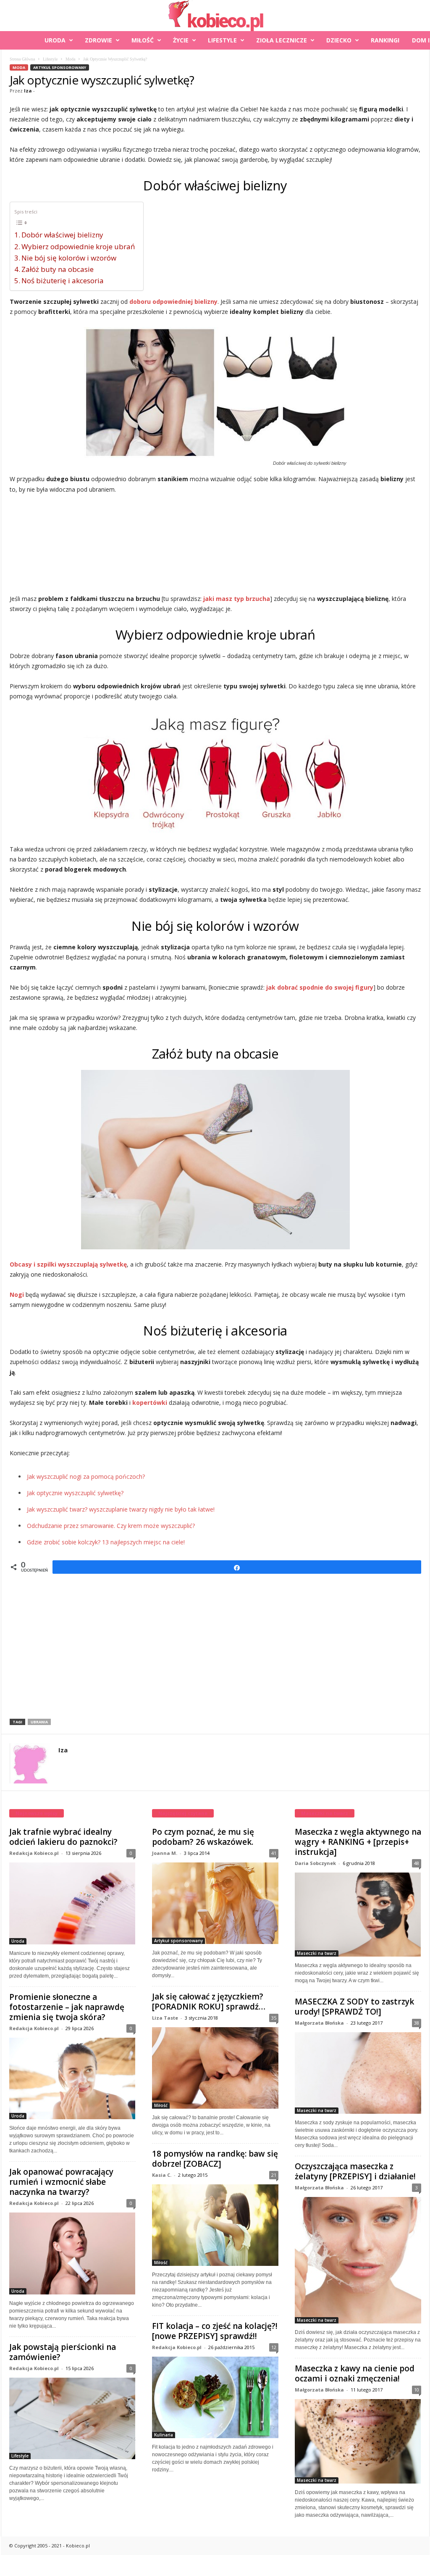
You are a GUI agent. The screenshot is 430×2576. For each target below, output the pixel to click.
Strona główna (22, 59)
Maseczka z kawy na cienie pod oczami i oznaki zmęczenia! (355, 2373)
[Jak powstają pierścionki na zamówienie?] (72, 2419)
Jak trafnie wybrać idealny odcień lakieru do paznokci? (63, 1837)
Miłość (143, 40)
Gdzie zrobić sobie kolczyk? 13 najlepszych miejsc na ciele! (106, 1542)
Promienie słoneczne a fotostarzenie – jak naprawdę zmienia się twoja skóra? (67, 2007)
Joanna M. (165, 1853)
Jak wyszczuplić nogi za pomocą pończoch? (86, 1476)
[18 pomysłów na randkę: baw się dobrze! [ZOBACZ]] (215, 2225)
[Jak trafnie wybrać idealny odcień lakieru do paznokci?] (72, 1903)
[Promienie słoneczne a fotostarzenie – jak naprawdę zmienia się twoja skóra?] (72, 2079)
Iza (28, 91)
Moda (70, 59)
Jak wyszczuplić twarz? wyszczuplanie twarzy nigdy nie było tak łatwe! (121, 1509)
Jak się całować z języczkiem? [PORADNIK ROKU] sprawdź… (209, 2002)
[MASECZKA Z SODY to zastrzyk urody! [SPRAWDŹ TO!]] (358, 2073)
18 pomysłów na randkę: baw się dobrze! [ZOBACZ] (215, 2159)
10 (417, 2390)
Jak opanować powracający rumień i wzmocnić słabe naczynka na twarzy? (61, 2182)
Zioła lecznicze (282, 40)
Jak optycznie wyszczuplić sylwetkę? (75, 1493)
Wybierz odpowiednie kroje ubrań (78, 246)
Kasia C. (162, 2175)
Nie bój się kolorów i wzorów (69, 258)
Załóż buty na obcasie (58, 269)
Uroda (55, 40)
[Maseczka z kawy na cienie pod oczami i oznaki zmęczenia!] (358, 2441)
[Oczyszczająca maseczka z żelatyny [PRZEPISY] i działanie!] (358, 2260)
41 (274, 1853)
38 (417, 2023)
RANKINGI (385, 40)
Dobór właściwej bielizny (62, 235)
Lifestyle (222, 40)
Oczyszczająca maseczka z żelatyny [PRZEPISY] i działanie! (355, 2171)
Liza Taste (165, 2018)
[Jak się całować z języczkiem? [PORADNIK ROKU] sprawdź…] (215, 2068)
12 (274, 2347)
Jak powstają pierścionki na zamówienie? (63, 2352)
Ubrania (39, 1722)
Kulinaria (164, 2435)
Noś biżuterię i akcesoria (63, 281)
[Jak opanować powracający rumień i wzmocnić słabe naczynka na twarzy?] (72, 2253)
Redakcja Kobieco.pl (34, 1853)
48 (417, 1863)
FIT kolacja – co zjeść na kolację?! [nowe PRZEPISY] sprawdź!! (215, 2331)
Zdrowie (98, 40)
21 (274, 2175)
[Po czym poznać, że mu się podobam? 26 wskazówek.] (215, 1903)
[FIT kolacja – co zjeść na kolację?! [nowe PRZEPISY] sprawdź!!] (215, 2397)
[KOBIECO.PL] (215, 16)
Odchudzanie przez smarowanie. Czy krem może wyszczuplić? (111, 1526)
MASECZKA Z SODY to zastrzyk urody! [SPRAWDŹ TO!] (354, 2007)
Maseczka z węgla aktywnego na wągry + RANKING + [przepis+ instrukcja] (358, 1842)
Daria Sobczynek (315, 1863)
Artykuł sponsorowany (60, 67)
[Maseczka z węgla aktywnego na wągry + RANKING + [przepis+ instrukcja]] (358, 1915)
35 (274, 2018)
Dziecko (339, 40)
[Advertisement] (215, 545)
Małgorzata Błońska (319, 2023)
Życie (181, 40)
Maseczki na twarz (317, 1953)
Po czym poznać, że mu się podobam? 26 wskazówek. (203, 1837)
